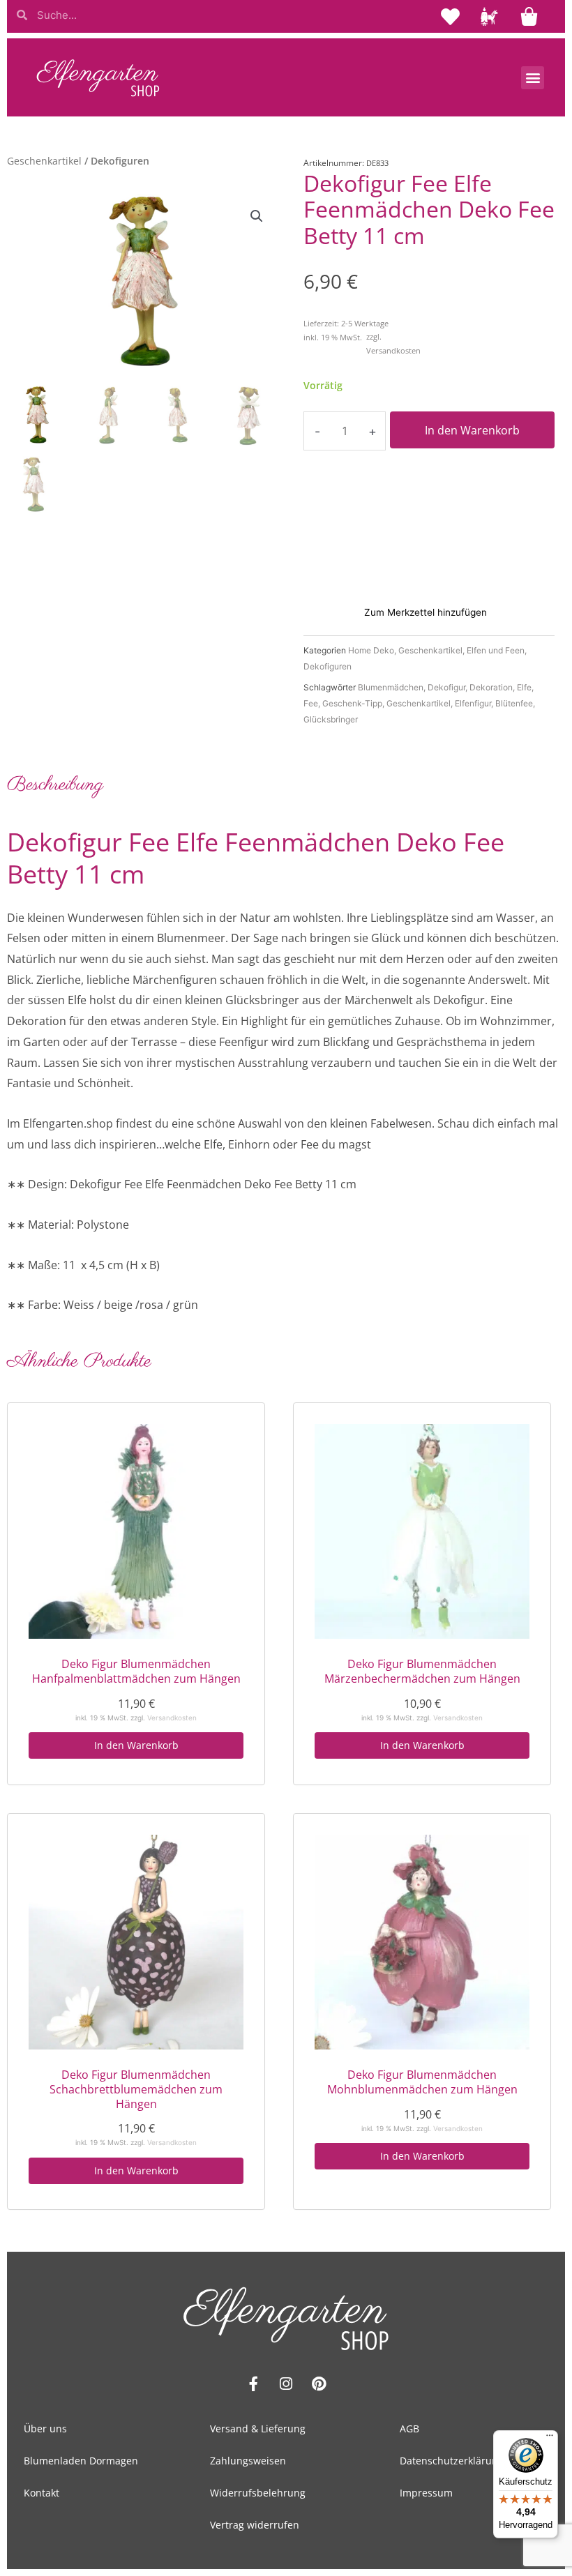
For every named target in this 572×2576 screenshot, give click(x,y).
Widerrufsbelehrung (258, 2493)
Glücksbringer (331, 719)
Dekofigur (446, 687)
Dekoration (491, 687)
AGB (409, 2429)
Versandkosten (393, 350)
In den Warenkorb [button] (136, 1745)
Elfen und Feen (496, 650)
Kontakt (42, 2493)
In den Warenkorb (472, 430)
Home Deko (371, 650)
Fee (311, 703)
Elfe (524, 687)
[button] (533, 78)
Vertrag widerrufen (255, 2525)
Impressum (426, 2493)
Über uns (45, 2429)
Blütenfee (514, 703)
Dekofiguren (328, 666)
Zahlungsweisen (248, 2461)
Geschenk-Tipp (352, 703)
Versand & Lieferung (258, 2429)
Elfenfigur (473, 703)
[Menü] (550, 2439)
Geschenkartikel (44, 161)
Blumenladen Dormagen (81, 2461)
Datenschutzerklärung (452, 2461)
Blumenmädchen (391, 687)
